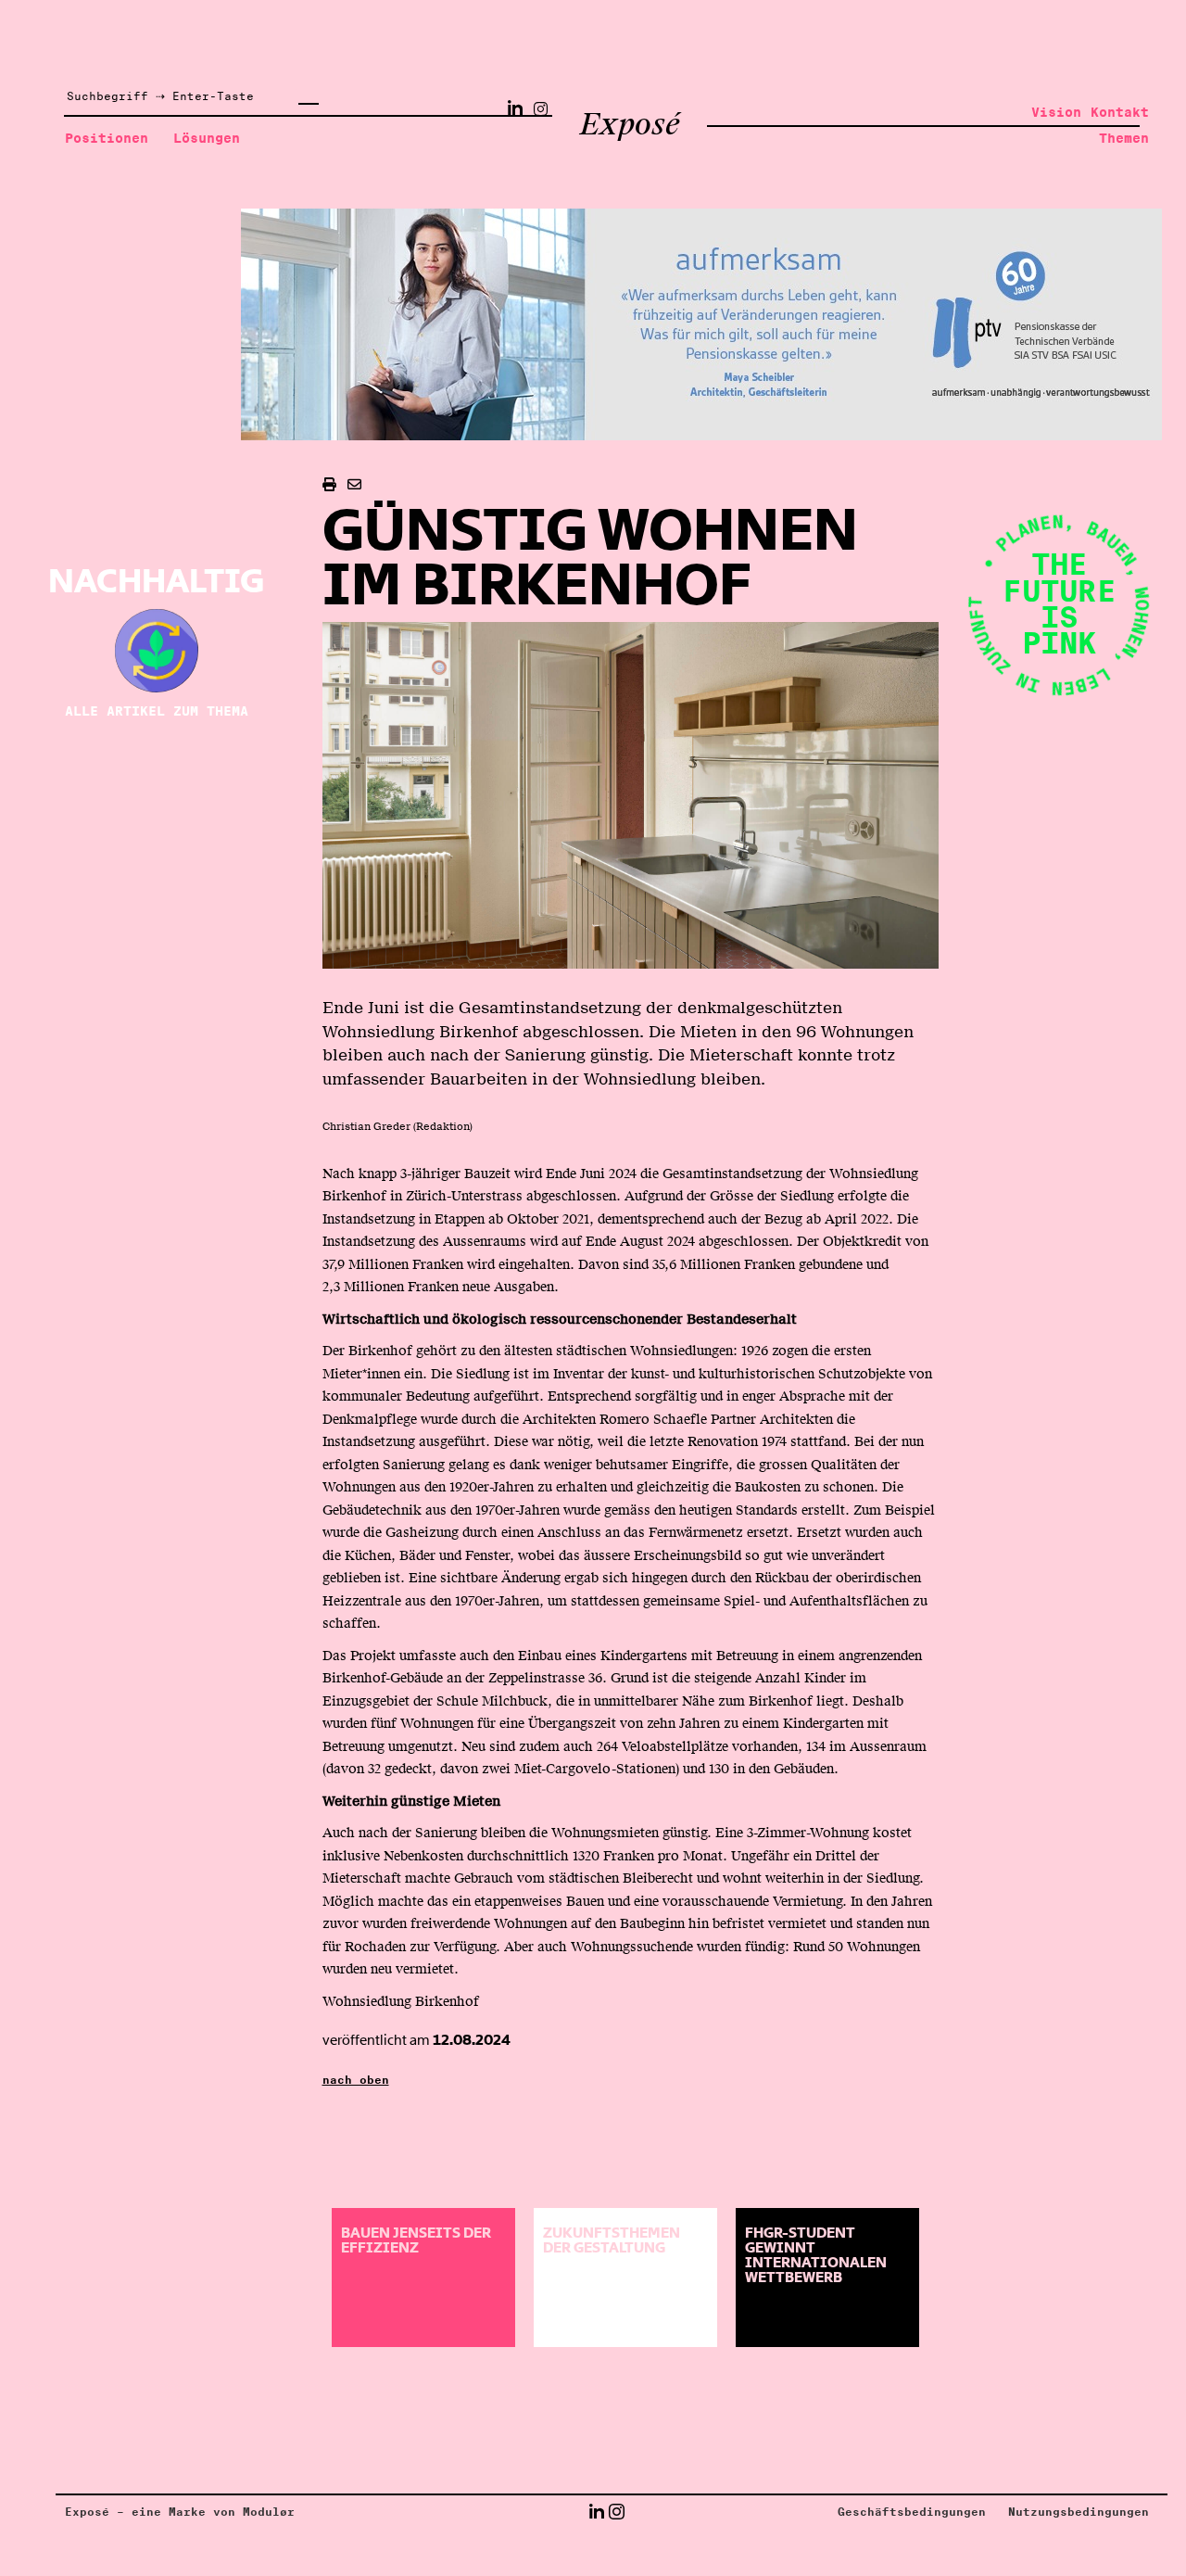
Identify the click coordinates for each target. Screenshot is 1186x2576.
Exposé (630, 124)
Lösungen (207, 138)
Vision (1056, 112)
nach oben (356, 2080)
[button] (596, 2512)
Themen (1124, 138)
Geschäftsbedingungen (912, 2512)
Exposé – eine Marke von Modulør (180, 2512)
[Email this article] (354, 485)
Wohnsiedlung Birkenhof (401, 2001)
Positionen (107, 138)
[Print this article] (329, 485)
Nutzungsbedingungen (1079, 2512)
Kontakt (1120, 112)
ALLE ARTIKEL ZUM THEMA (157, 711)
